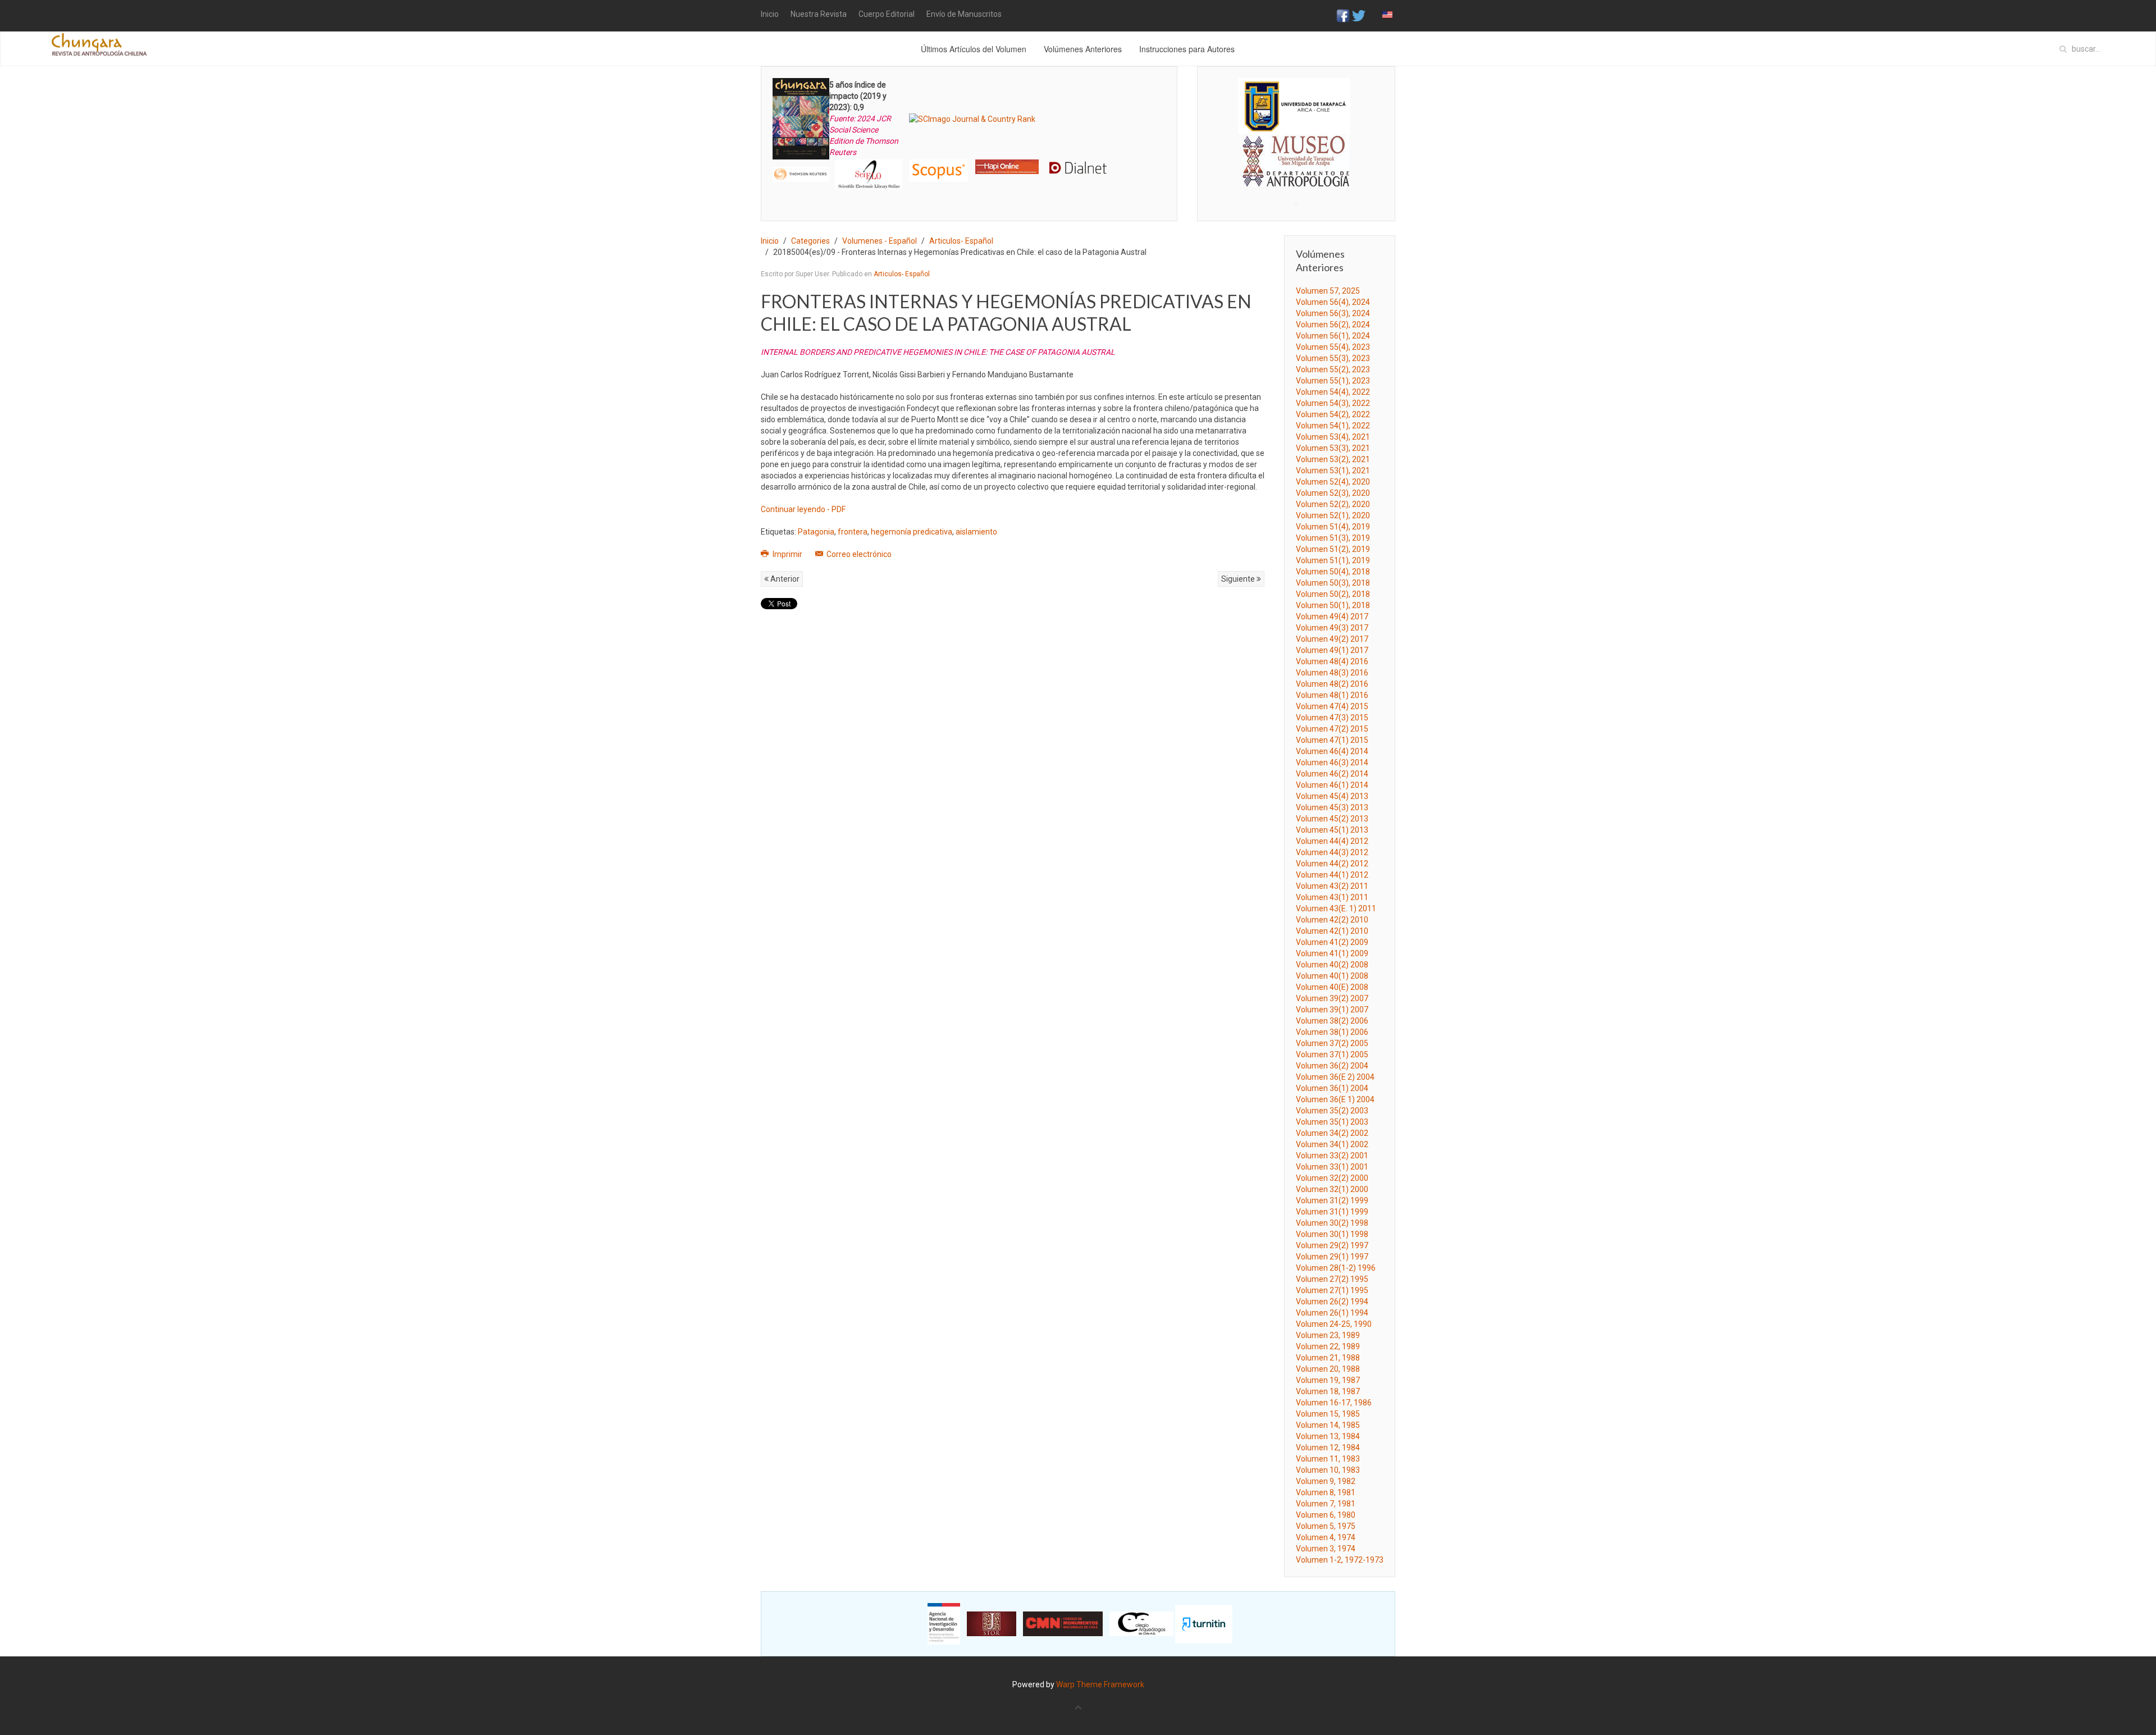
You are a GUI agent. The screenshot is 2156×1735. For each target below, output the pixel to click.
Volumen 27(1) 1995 (1332, 1290)
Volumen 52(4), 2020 (1333, 482)
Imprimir (787, 554)
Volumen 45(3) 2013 (1332, 807)
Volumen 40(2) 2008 (1332, 965)
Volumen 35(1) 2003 (1332, 1122)
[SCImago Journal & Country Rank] (972, 118)
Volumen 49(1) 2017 (1332, 650)
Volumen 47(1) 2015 (1332, 740)
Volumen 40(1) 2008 (1332, 976)
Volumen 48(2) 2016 (1332, 684)
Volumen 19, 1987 (1328, 1380)
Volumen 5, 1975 (1326, 1526)
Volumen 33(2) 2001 (1332, 1156)
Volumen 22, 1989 (1328, 1346)
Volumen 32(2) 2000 (1332, 1178)
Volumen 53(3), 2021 (1333, 448)
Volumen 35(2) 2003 (1332, 1111)
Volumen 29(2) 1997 (1332, 1245)
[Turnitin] (1204, 1623)
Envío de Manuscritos (964, 14)
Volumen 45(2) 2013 (1332, 819)
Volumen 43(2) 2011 (1332, 886)
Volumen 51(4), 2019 (1333, 527)
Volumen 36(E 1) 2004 (1335, 1099)
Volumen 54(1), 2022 (1333, 426)
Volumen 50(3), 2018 (1333, 583)
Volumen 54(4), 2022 (1333, 392)
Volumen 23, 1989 (1328, 1335)
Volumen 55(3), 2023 (1333, 358)
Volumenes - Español (880, 241)
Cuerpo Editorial (887, 14)
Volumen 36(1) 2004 (1332, 1088)
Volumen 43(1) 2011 (1332, 897)
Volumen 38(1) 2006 (1332, 1032)
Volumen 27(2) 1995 (1332, 1279)
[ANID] (944, 1623)
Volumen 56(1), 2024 (1333, 336)
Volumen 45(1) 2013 (1332, 830)
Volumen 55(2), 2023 (1333, 369)
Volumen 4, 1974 (1326, 1537)
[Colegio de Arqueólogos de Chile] (1141, 1623)
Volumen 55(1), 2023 (1333, 381)
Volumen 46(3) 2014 (1332, 763)
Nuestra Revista (819, 14)
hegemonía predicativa (912, 532)
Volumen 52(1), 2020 (1333, 515)
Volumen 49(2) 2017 (1332, 639)
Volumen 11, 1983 (1328, 1459)
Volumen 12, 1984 (1328, 1448)
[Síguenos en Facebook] (1343, 15)
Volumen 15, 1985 (1328, 1414)
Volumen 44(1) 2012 (1332, 875)
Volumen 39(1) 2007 (1332, 1010)
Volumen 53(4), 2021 (1333, 437)
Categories (810, 241)
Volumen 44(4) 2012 (1332, 841)
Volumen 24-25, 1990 (1334, 1324)
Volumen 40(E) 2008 (1332, 987)
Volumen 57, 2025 (1328, 291)
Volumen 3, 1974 (1326, 1549)
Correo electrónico (858, 554)
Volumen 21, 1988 (1328, 1358)
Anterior (784, 579)
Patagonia (816, 532)
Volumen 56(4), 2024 (1333, 302)
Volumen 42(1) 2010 (1332, 931)
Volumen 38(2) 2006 (1332, 1021)
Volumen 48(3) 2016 (1332, 673)
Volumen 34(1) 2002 (1332, 1144)
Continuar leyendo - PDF (803, 509)
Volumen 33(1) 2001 (1332, 1167)
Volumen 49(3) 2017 (1332, 628)
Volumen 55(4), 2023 (1333, 347)
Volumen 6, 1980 (1326, 1515)
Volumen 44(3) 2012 (1332, 852)
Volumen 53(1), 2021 (1333, 471)
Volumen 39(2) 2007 (1332, 998)
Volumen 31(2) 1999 (1332, 1200)
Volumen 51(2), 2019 (1333, 549)
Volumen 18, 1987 (1328, 1391)
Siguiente (1239, 579)
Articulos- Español (961, 241)
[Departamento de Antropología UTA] (1296, 177)
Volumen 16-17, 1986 (1334, 1403)
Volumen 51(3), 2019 (1333, 538)
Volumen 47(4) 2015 (1332, 706)
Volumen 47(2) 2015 (1332, 729)
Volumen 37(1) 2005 (1332, 1054)
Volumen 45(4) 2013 (1332, 796)
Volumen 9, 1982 (1326, 1481)
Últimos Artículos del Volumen (974, 49)
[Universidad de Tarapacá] (1294, 106)
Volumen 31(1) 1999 (1332, 1212)
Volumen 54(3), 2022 (1333, 403)
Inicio (770, 14)
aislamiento (976, 532)
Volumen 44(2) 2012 (1332, 864)
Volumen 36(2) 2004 (1332, 1066)
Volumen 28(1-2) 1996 (1336, 1268)
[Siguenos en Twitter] (1359, 15)
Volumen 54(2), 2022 (1333, 414)
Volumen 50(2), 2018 (1333, 594)
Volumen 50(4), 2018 (1333, 572)
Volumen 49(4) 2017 (1332, 617)
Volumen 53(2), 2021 (1333, 459)
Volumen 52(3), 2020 (1333, 493)
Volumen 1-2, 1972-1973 (1340, 1560)
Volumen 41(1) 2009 (1332, 953)
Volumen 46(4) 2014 (1332, 751)
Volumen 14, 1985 (1328, 1425)
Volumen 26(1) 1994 (1332, 1313)
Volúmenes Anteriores (1083, 49)
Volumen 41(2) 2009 (1332, 942)
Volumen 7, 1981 (1326, 1504)
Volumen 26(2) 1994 (1332, 1302)
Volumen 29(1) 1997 (1332, 1257)
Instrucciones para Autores (1187, 49)
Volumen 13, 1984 (1328, 1436)
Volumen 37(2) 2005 (1332, 1043)
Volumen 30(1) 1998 (1332, 1234)
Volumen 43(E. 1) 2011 (1336, 908)
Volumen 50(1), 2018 (1333, 605)
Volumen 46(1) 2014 (1332, 785)
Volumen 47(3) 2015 (1332, 718)
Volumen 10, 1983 (1328, 1470)
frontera (853, 532)
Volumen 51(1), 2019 (1333, 560)
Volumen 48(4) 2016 (1332, 661)
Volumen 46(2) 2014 (1332, 774)
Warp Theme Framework (1100, 1684)
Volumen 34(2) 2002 (1332, 1133)
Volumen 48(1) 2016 (1332, 695)
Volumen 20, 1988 (1328, 1369)
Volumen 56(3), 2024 (1333, 313)
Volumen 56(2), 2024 (1333, 325)
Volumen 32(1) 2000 (1332, 1189)
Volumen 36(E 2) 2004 (1335, 1077)
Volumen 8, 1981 (1326, 1492)
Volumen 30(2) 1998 (1332, 1223)
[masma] (1296, 150)
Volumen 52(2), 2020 (1333, 504)
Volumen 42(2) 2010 (1332, 920)
